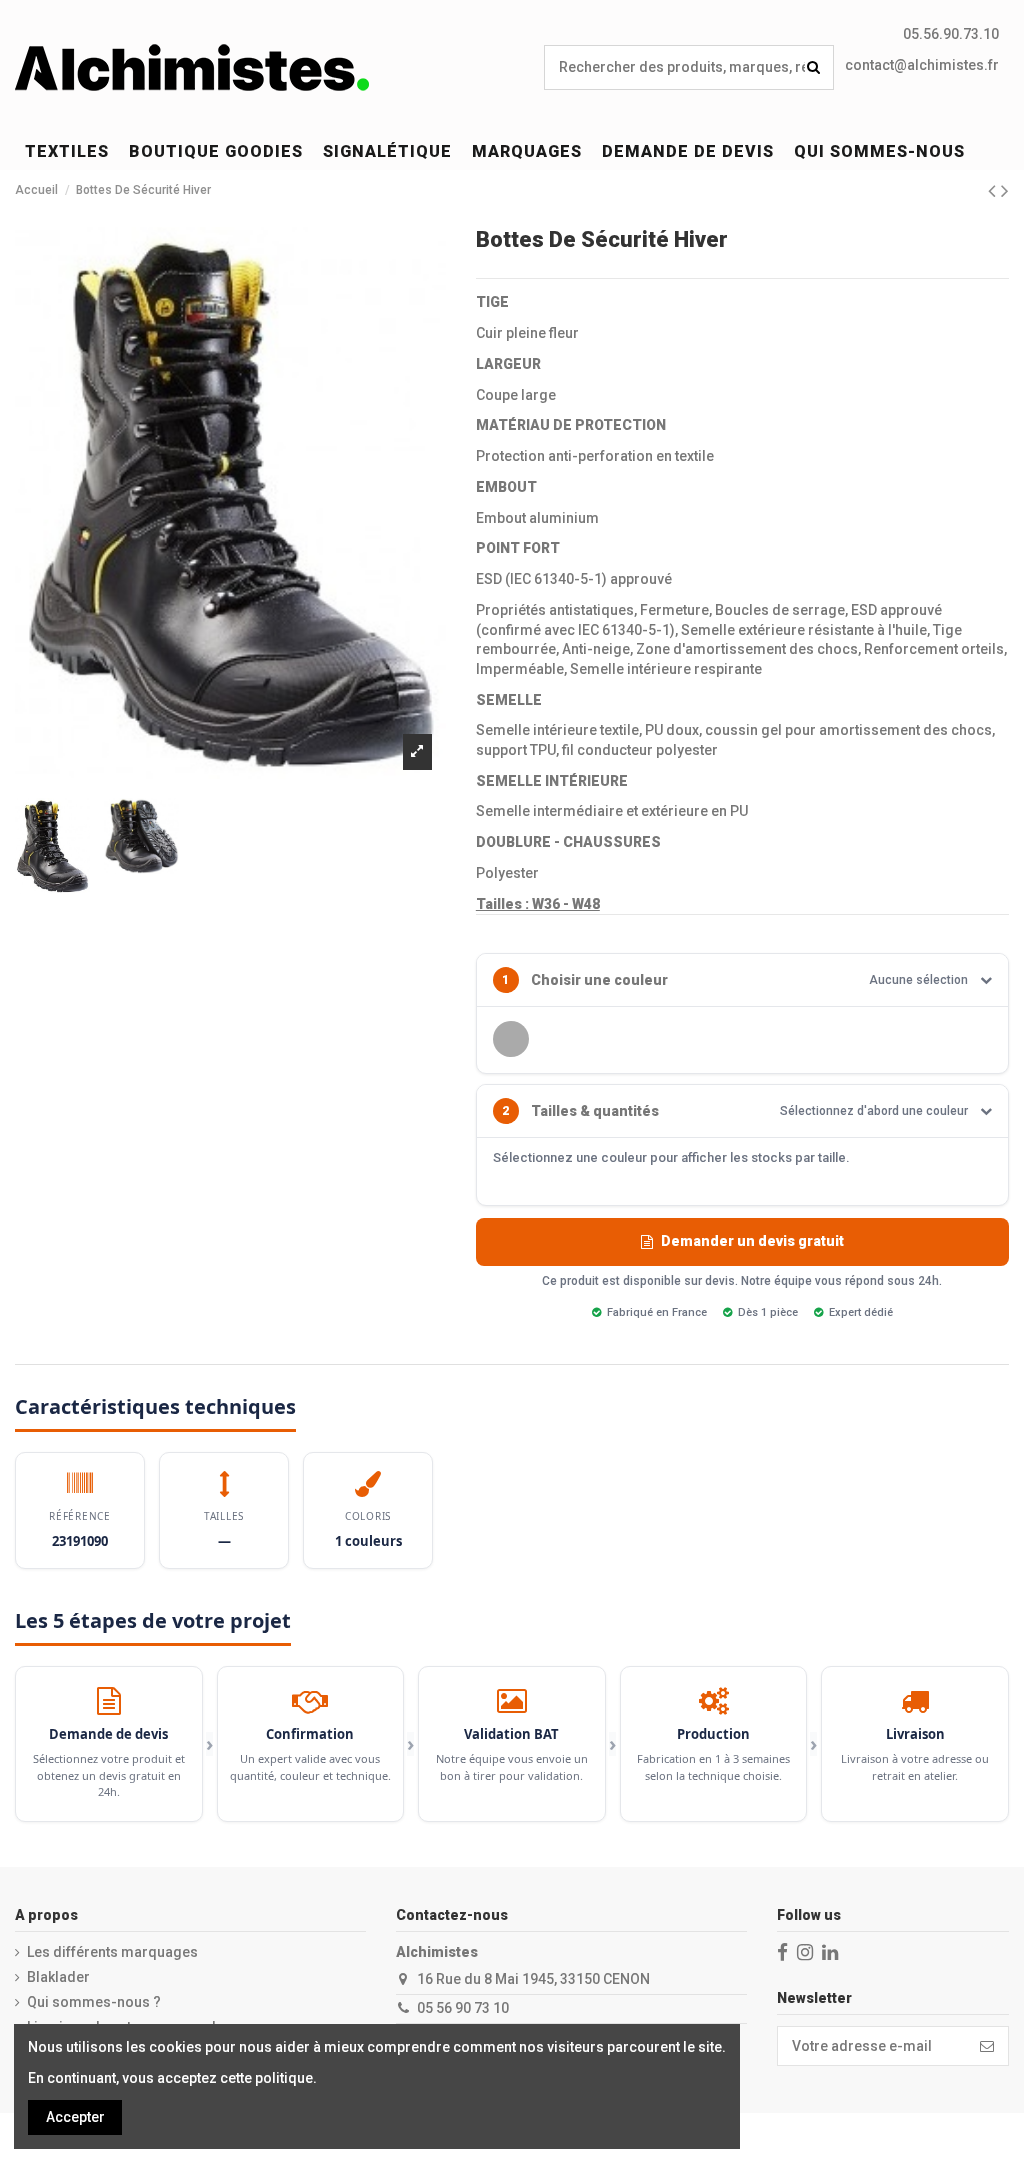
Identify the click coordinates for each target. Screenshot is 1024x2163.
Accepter (75, 2117)
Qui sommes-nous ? (94, 2002)
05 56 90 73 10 (463, 2008)
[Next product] (1005, 191)
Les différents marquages (112, 1952)
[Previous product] (994, 191)
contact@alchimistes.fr (922, 65)
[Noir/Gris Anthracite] (511, 1039)
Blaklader (58, 1977)
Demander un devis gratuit (752, 1241)
